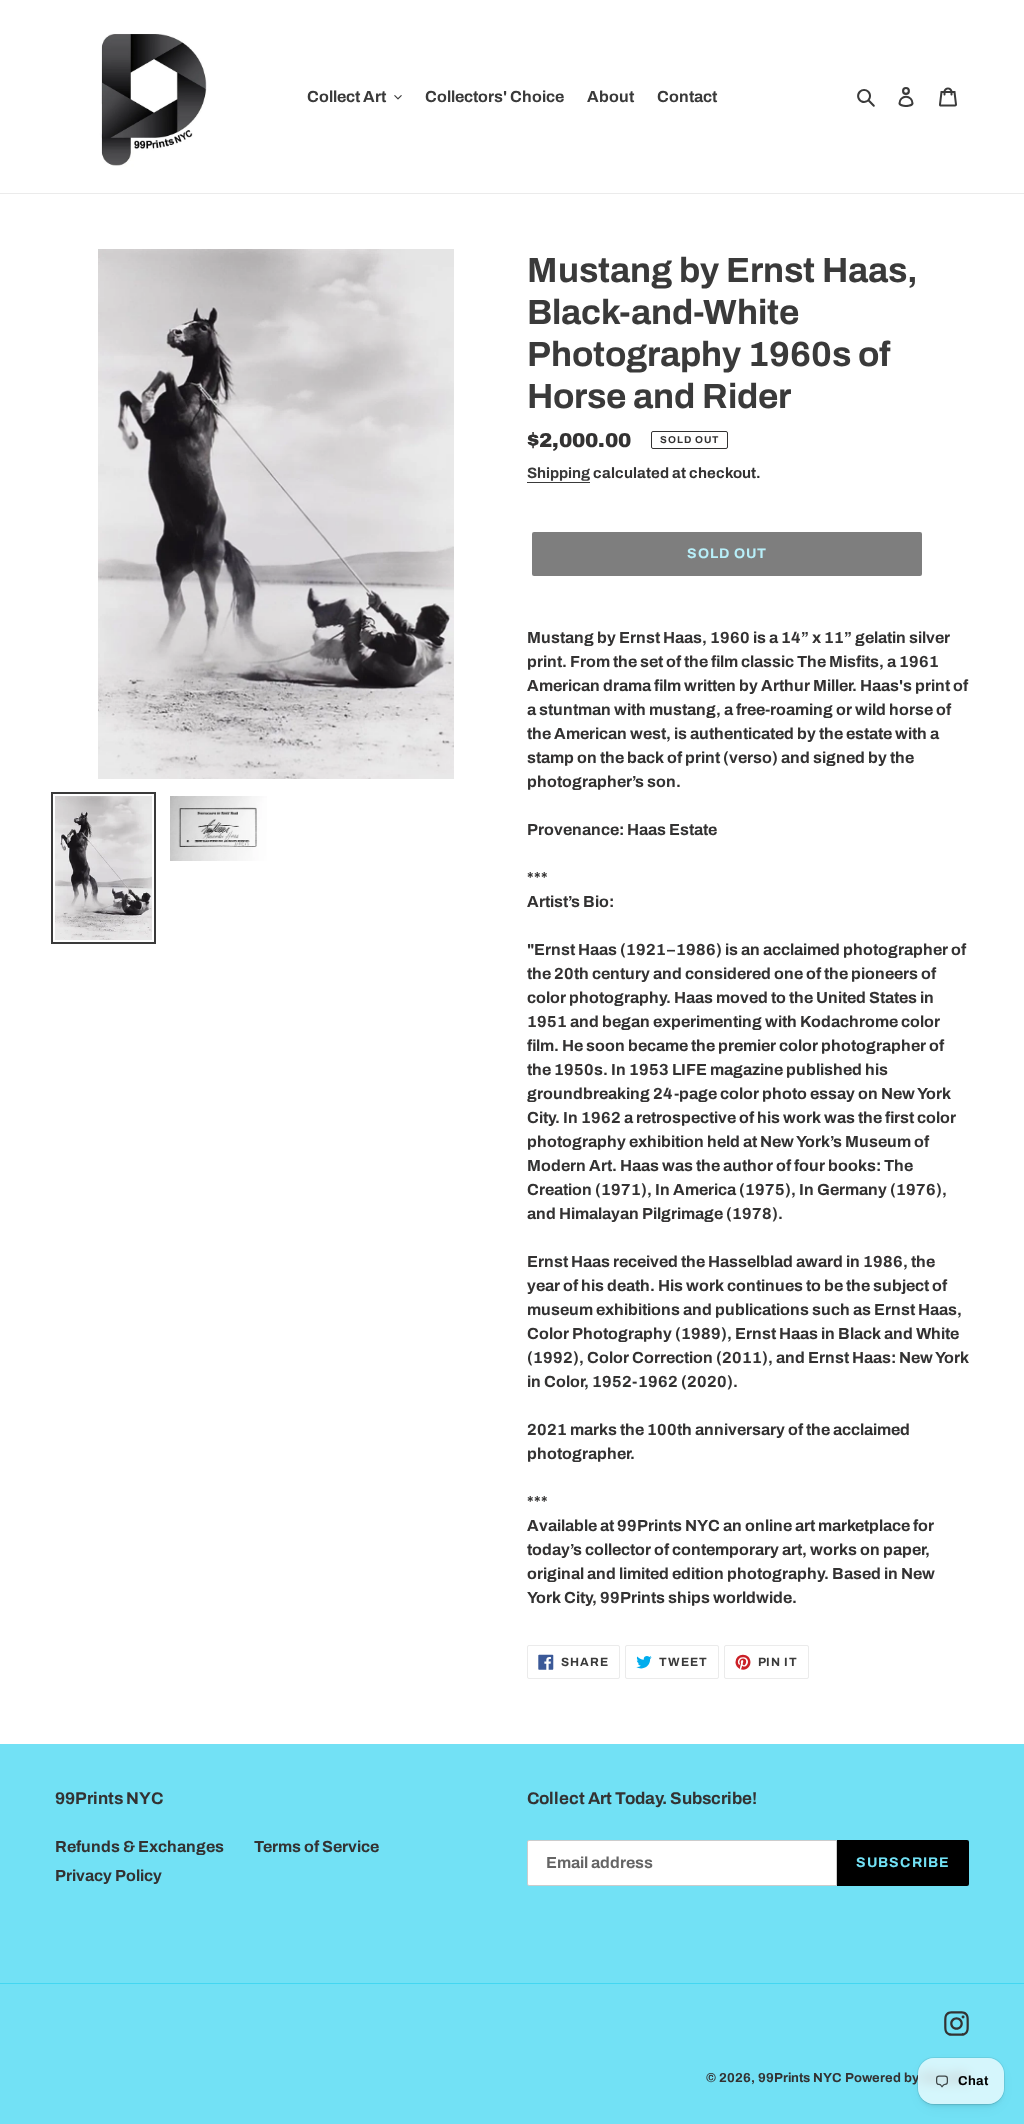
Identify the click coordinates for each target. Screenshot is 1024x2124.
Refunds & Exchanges (139, 1846)
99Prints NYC (800, 2078)
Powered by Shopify (907, 2078)
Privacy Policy (108, 1875)
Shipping (558, 473)
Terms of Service (316, 1846)
